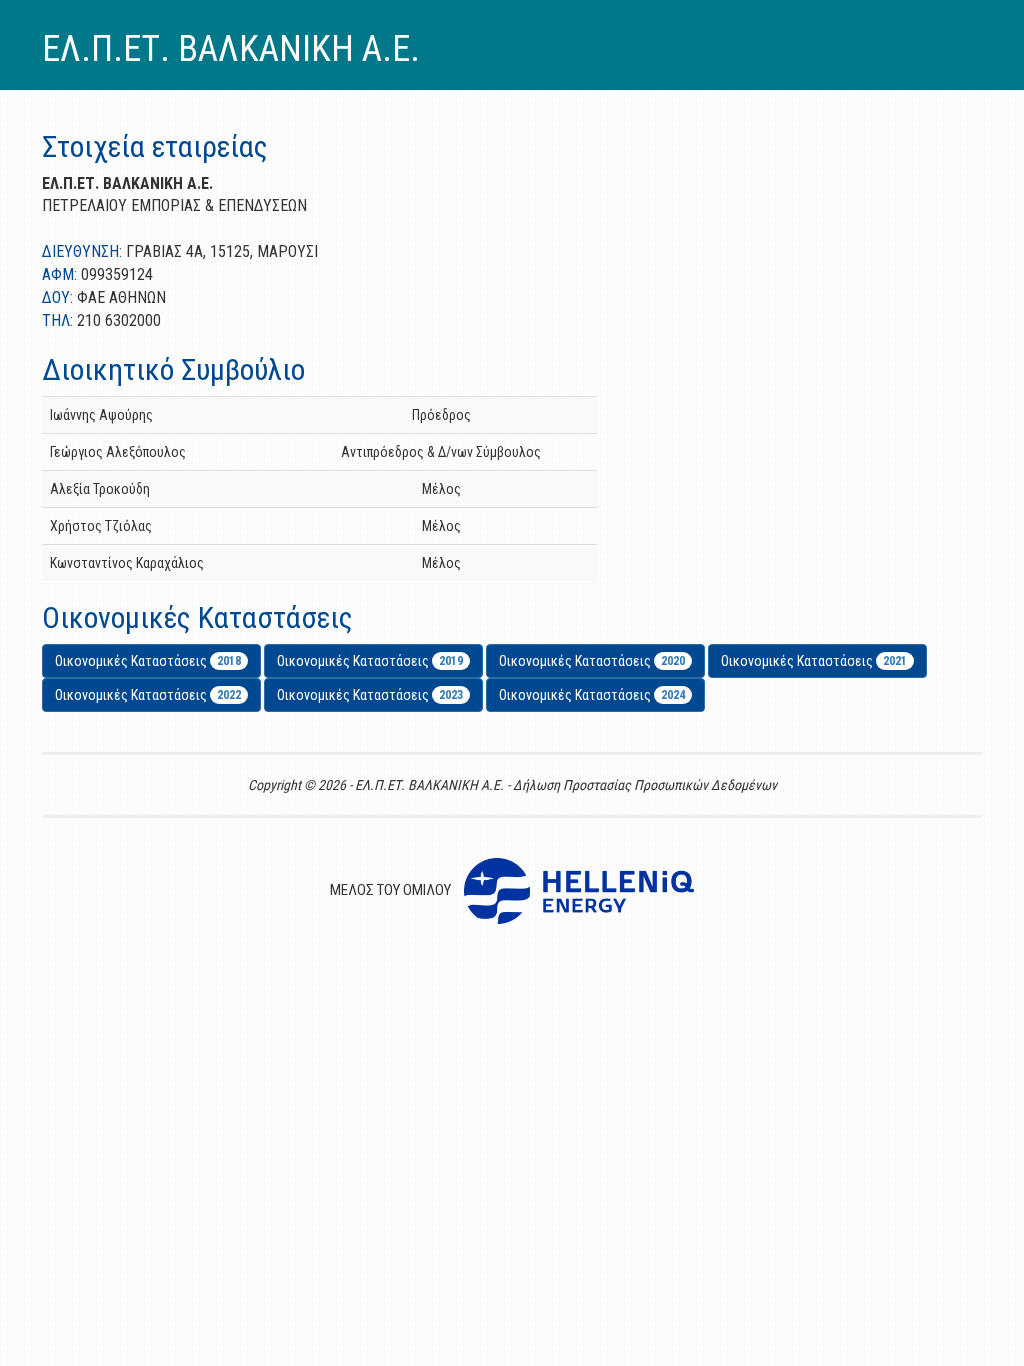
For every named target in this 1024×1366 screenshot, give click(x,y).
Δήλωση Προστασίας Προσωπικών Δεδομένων (645, 785)
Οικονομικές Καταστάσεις (148, 661)
